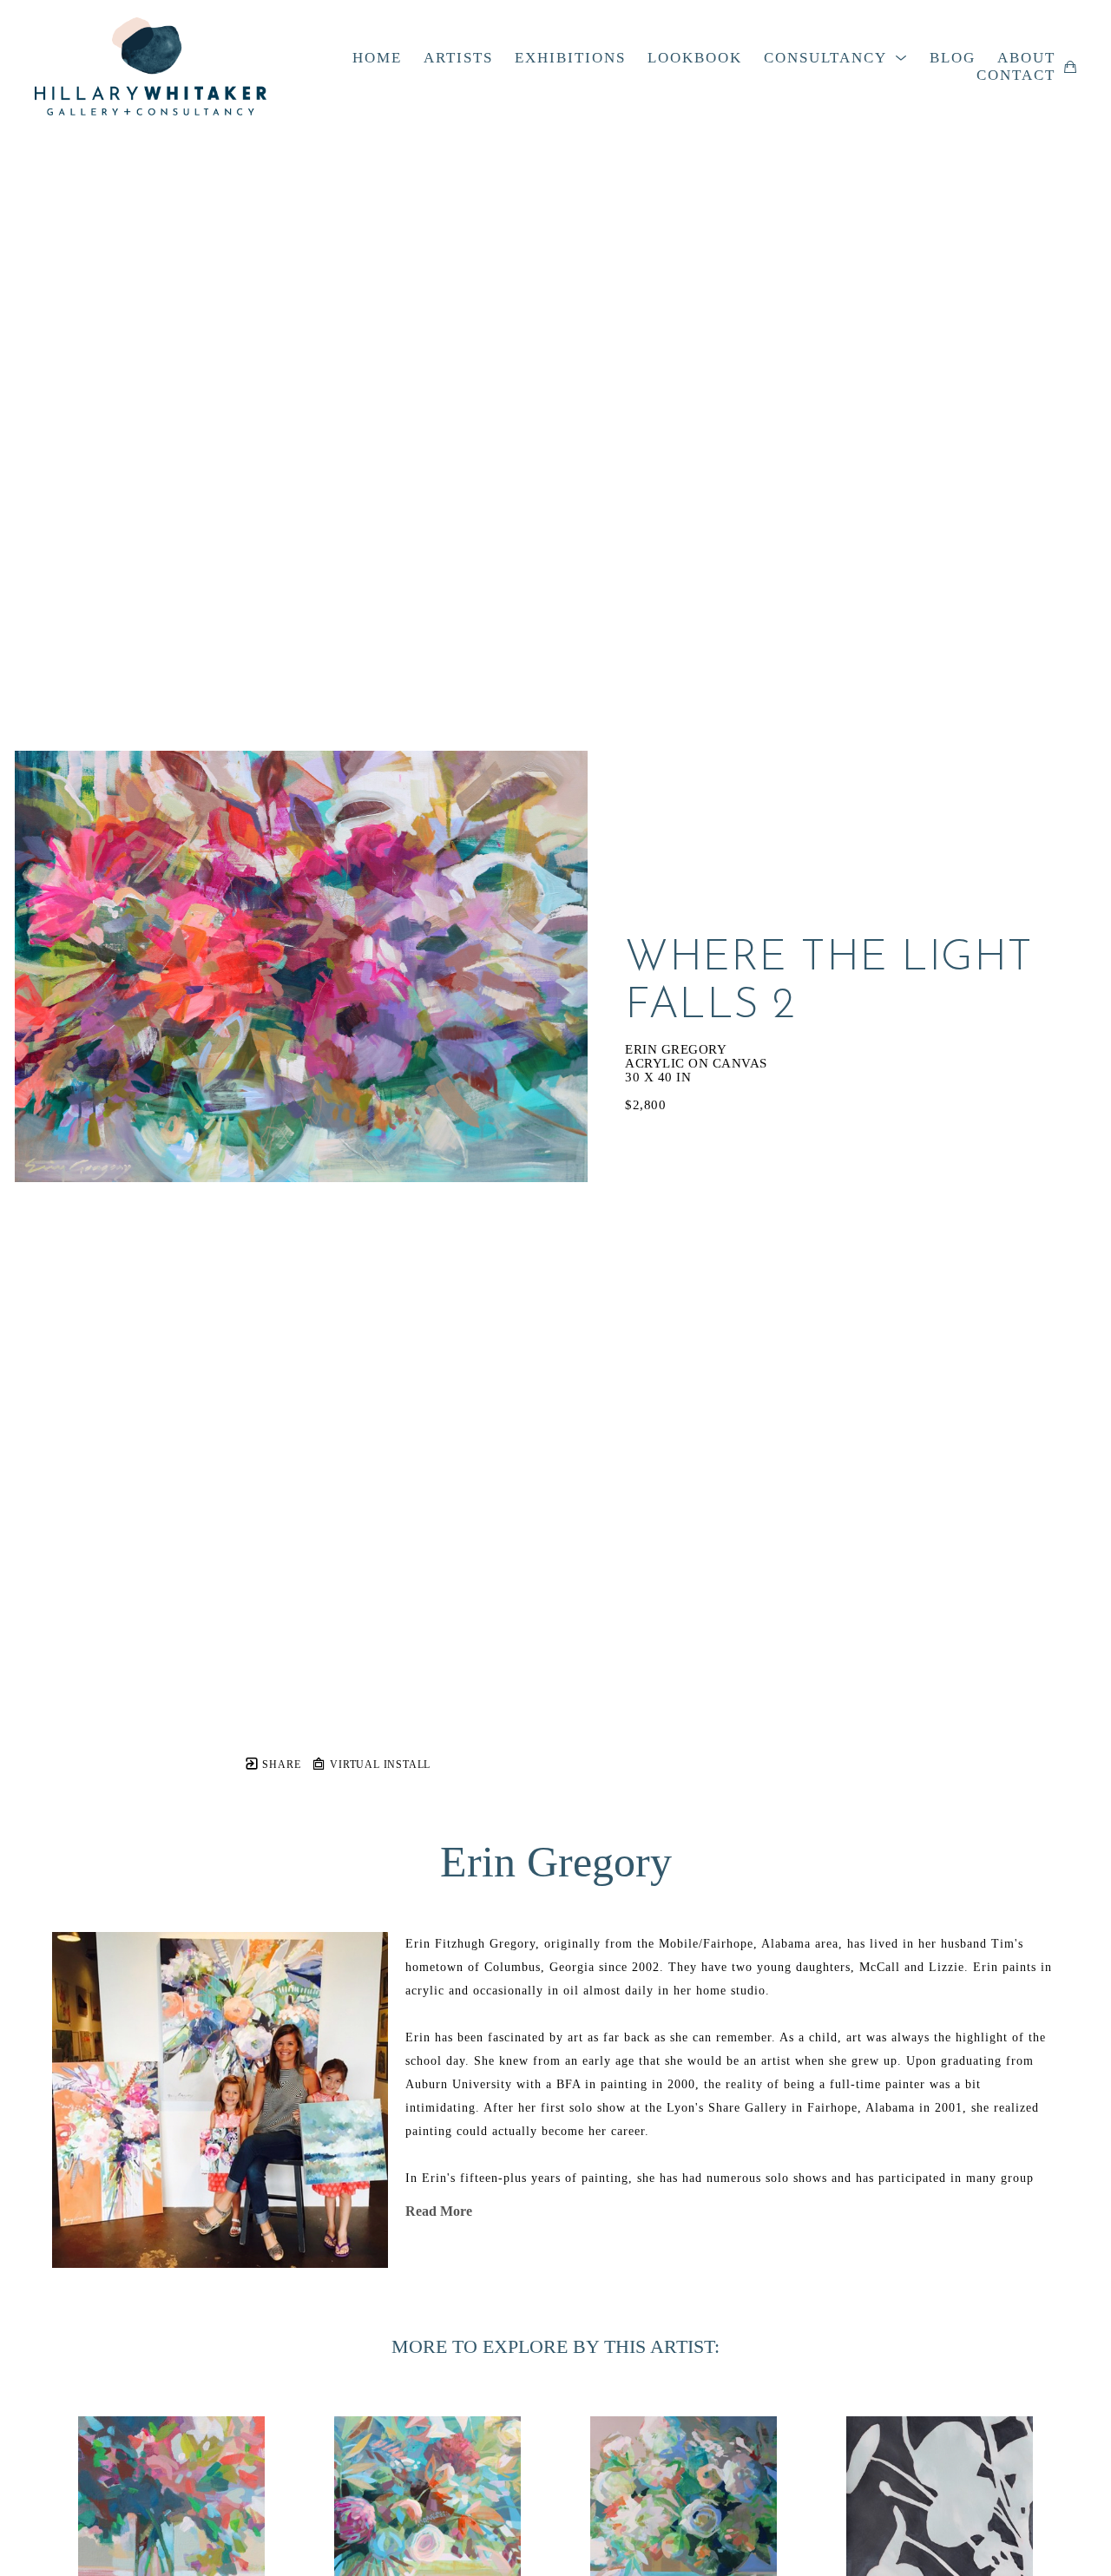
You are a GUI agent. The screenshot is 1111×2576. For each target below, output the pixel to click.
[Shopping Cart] (1070, 67)
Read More (439, 2211)
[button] (836, 58)
